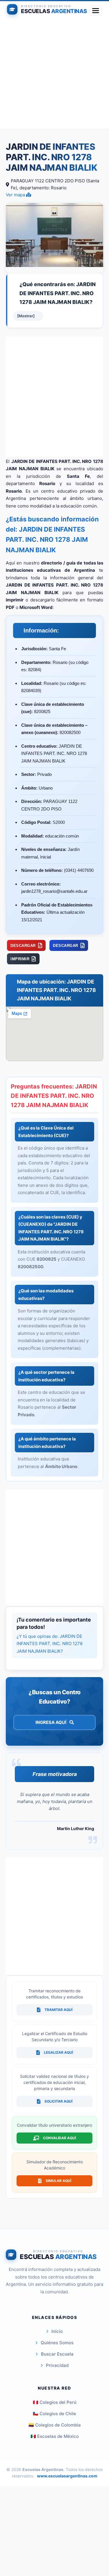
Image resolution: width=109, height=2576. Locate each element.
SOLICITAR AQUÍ (58, 2101)
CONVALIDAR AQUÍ (59, 2138)
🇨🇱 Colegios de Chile (54, 2414)
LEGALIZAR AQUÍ (58, 2052)
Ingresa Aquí (51, 1722)
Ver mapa (16, 195)
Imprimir (20, 959)
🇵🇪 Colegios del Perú (55, 2402)
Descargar (23, 946)
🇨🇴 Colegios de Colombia (55, 2425)
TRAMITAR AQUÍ (58, 2010)
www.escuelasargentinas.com (67, 2476)
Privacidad (57, 2365)
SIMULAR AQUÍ (58, 2181)
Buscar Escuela (57, 2354)
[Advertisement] (54, 75)
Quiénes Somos (57, 2343)
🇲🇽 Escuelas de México (55, 2436)
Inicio (57, 2331)
